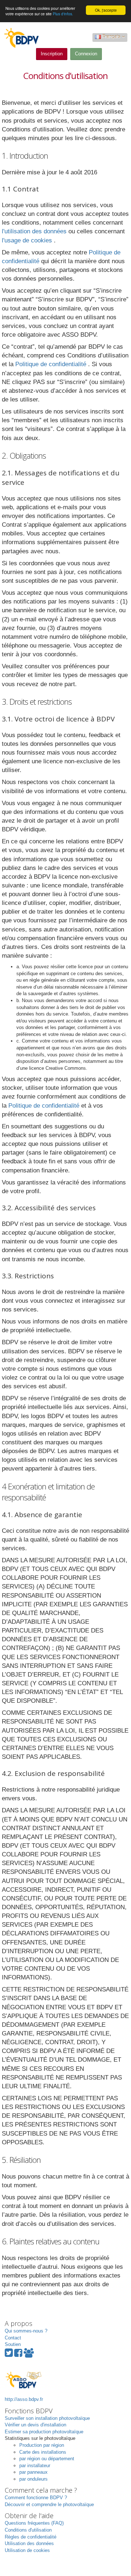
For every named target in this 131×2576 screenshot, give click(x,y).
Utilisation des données (29, 2543)
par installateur (35, 2466)
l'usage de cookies (28, 240)
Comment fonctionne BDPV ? (36, 2498)
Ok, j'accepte (106, 10)
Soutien (13, 2344)
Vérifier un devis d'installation (35, 2425)
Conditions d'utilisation (28, 2530)
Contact (13, 2338)
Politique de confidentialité (52, 364)
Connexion (86, 54)
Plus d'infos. (63, 14)
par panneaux (33, 2472)
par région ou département (47, 2459)
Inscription (52, 54)
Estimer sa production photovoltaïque (44, 2432)
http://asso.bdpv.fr (24, 2399)
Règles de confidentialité (31, 2537)
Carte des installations (43, 2452)
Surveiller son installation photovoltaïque (47, 2418)
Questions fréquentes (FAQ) (34, 2523)
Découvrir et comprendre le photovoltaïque (49, 2504)
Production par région (42, 2445)
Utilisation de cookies (27, 2550)
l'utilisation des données (35, 231)
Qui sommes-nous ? (26, 2331)
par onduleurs (33, 2479)
